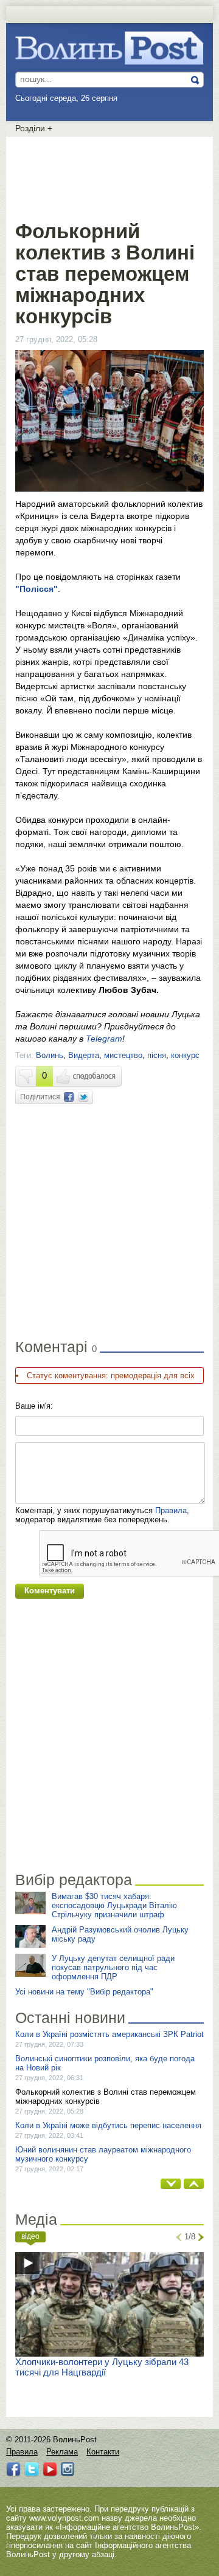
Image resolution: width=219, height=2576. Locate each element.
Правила (171, 1510)
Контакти (103, 2452)
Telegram (104, 1039)
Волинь (50, 1055)
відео (30, 2236)
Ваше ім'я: (34, 1406)
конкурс (185, 1055)
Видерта (84, 1055)
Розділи (34, 128)
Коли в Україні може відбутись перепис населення (108, 2125)
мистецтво (123, 1055)
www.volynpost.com (64, 2518)
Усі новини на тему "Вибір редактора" (84, 1992)
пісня (157, 1055)
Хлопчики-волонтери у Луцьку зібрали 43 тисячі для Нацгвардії (102, 2367)
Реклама (62, 2452)
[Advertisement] (113, 176)
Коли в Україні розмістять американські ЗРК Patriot (109, 2034)
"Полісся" (36, 589)
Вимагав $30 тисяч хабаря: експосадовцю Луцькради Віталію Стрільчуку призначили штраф (114, 1905)
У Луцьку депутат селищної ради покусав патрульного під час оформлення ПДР (113, 1967)
